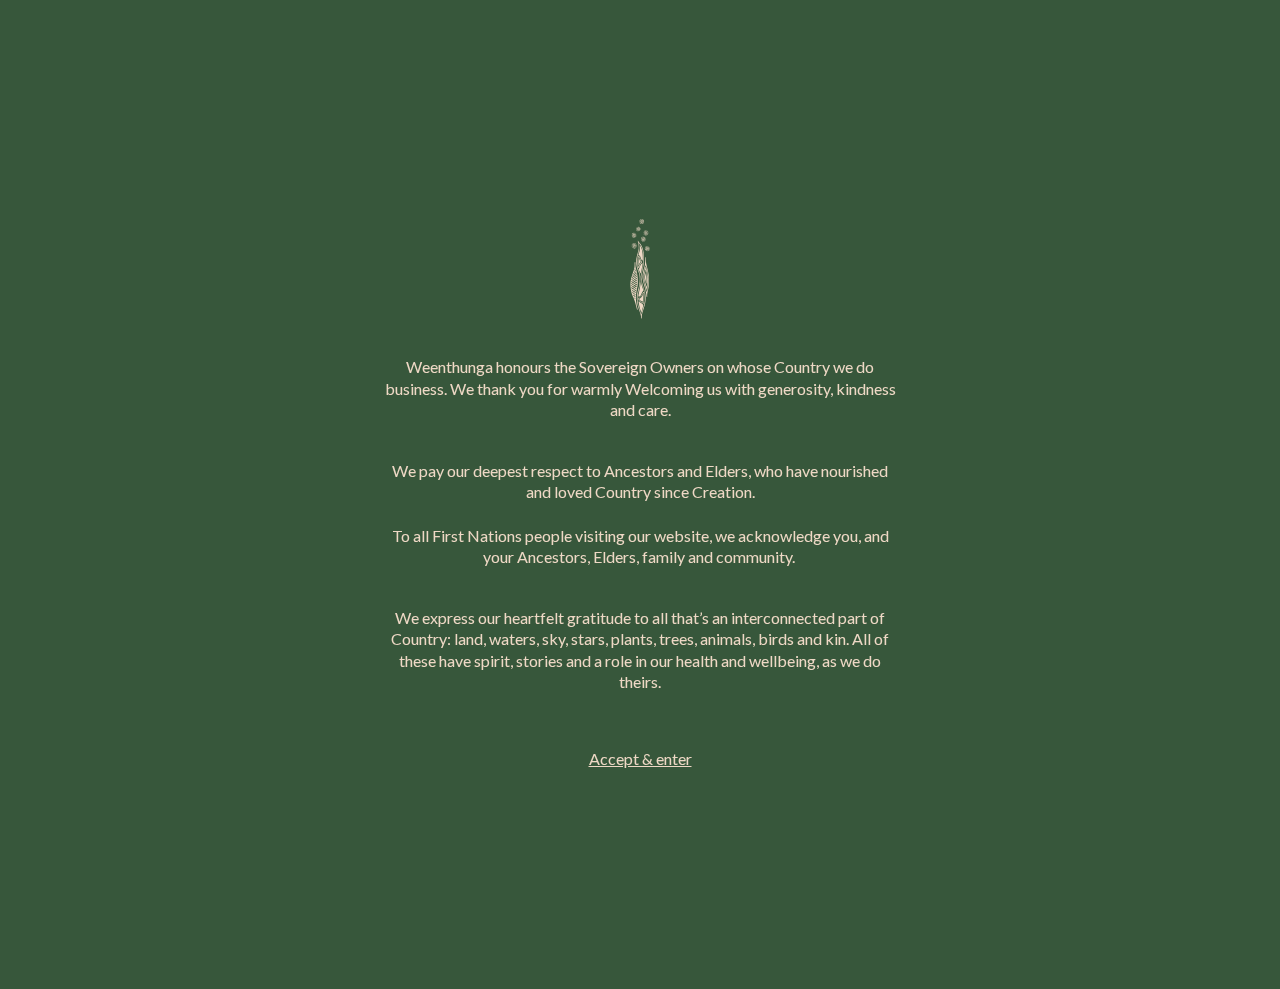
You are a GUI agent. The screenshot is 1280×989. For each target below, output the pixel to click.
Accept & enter (640, 758)
